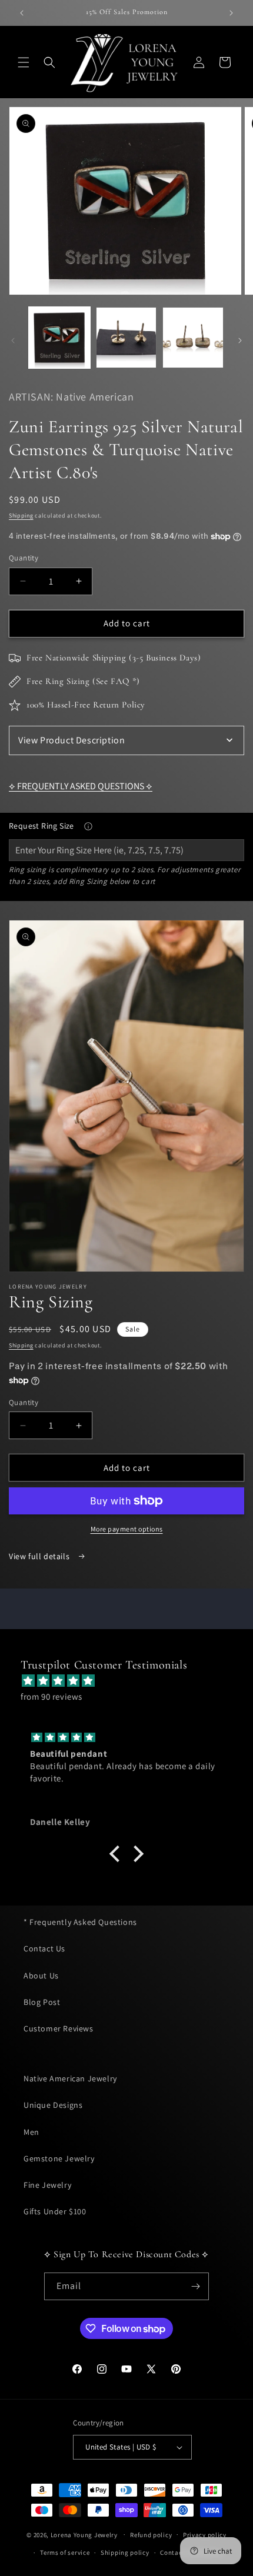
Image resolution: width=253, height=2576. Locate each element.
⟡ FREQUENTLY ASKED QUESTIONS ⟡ (81, 786)
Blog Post (42, 2002)
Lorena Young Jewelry (84, 2534)
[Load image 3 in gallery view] (193, 338)
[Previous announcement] (22, 13)
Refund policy (151, 2535)
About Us (41, 1976)
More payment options (127, 1529)
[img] (132, 1681)
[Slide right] (240, 341)
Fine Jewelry (47, 2185)
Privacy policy (205, 2535)
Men (31, 2132)
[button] (24, 62)
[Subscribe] (195, 2286)
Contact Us (44, 1948)
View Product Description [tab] (71, 740)
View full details (40, 1556)
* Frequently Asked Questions (80, 1922)
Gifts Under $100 (55, 2211)
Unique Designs (53, 2105)
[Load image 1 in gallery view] (59, 338)
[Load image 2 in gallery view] (126, 338)
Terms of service (65, 2552)
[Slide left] (13, 341)
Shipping (21, 515)
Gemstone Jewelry (59, 2158)
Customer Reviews (59, 2028)
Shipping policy (125, 2552)
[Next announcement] (231, 13)
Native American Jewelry (70, 2078)
